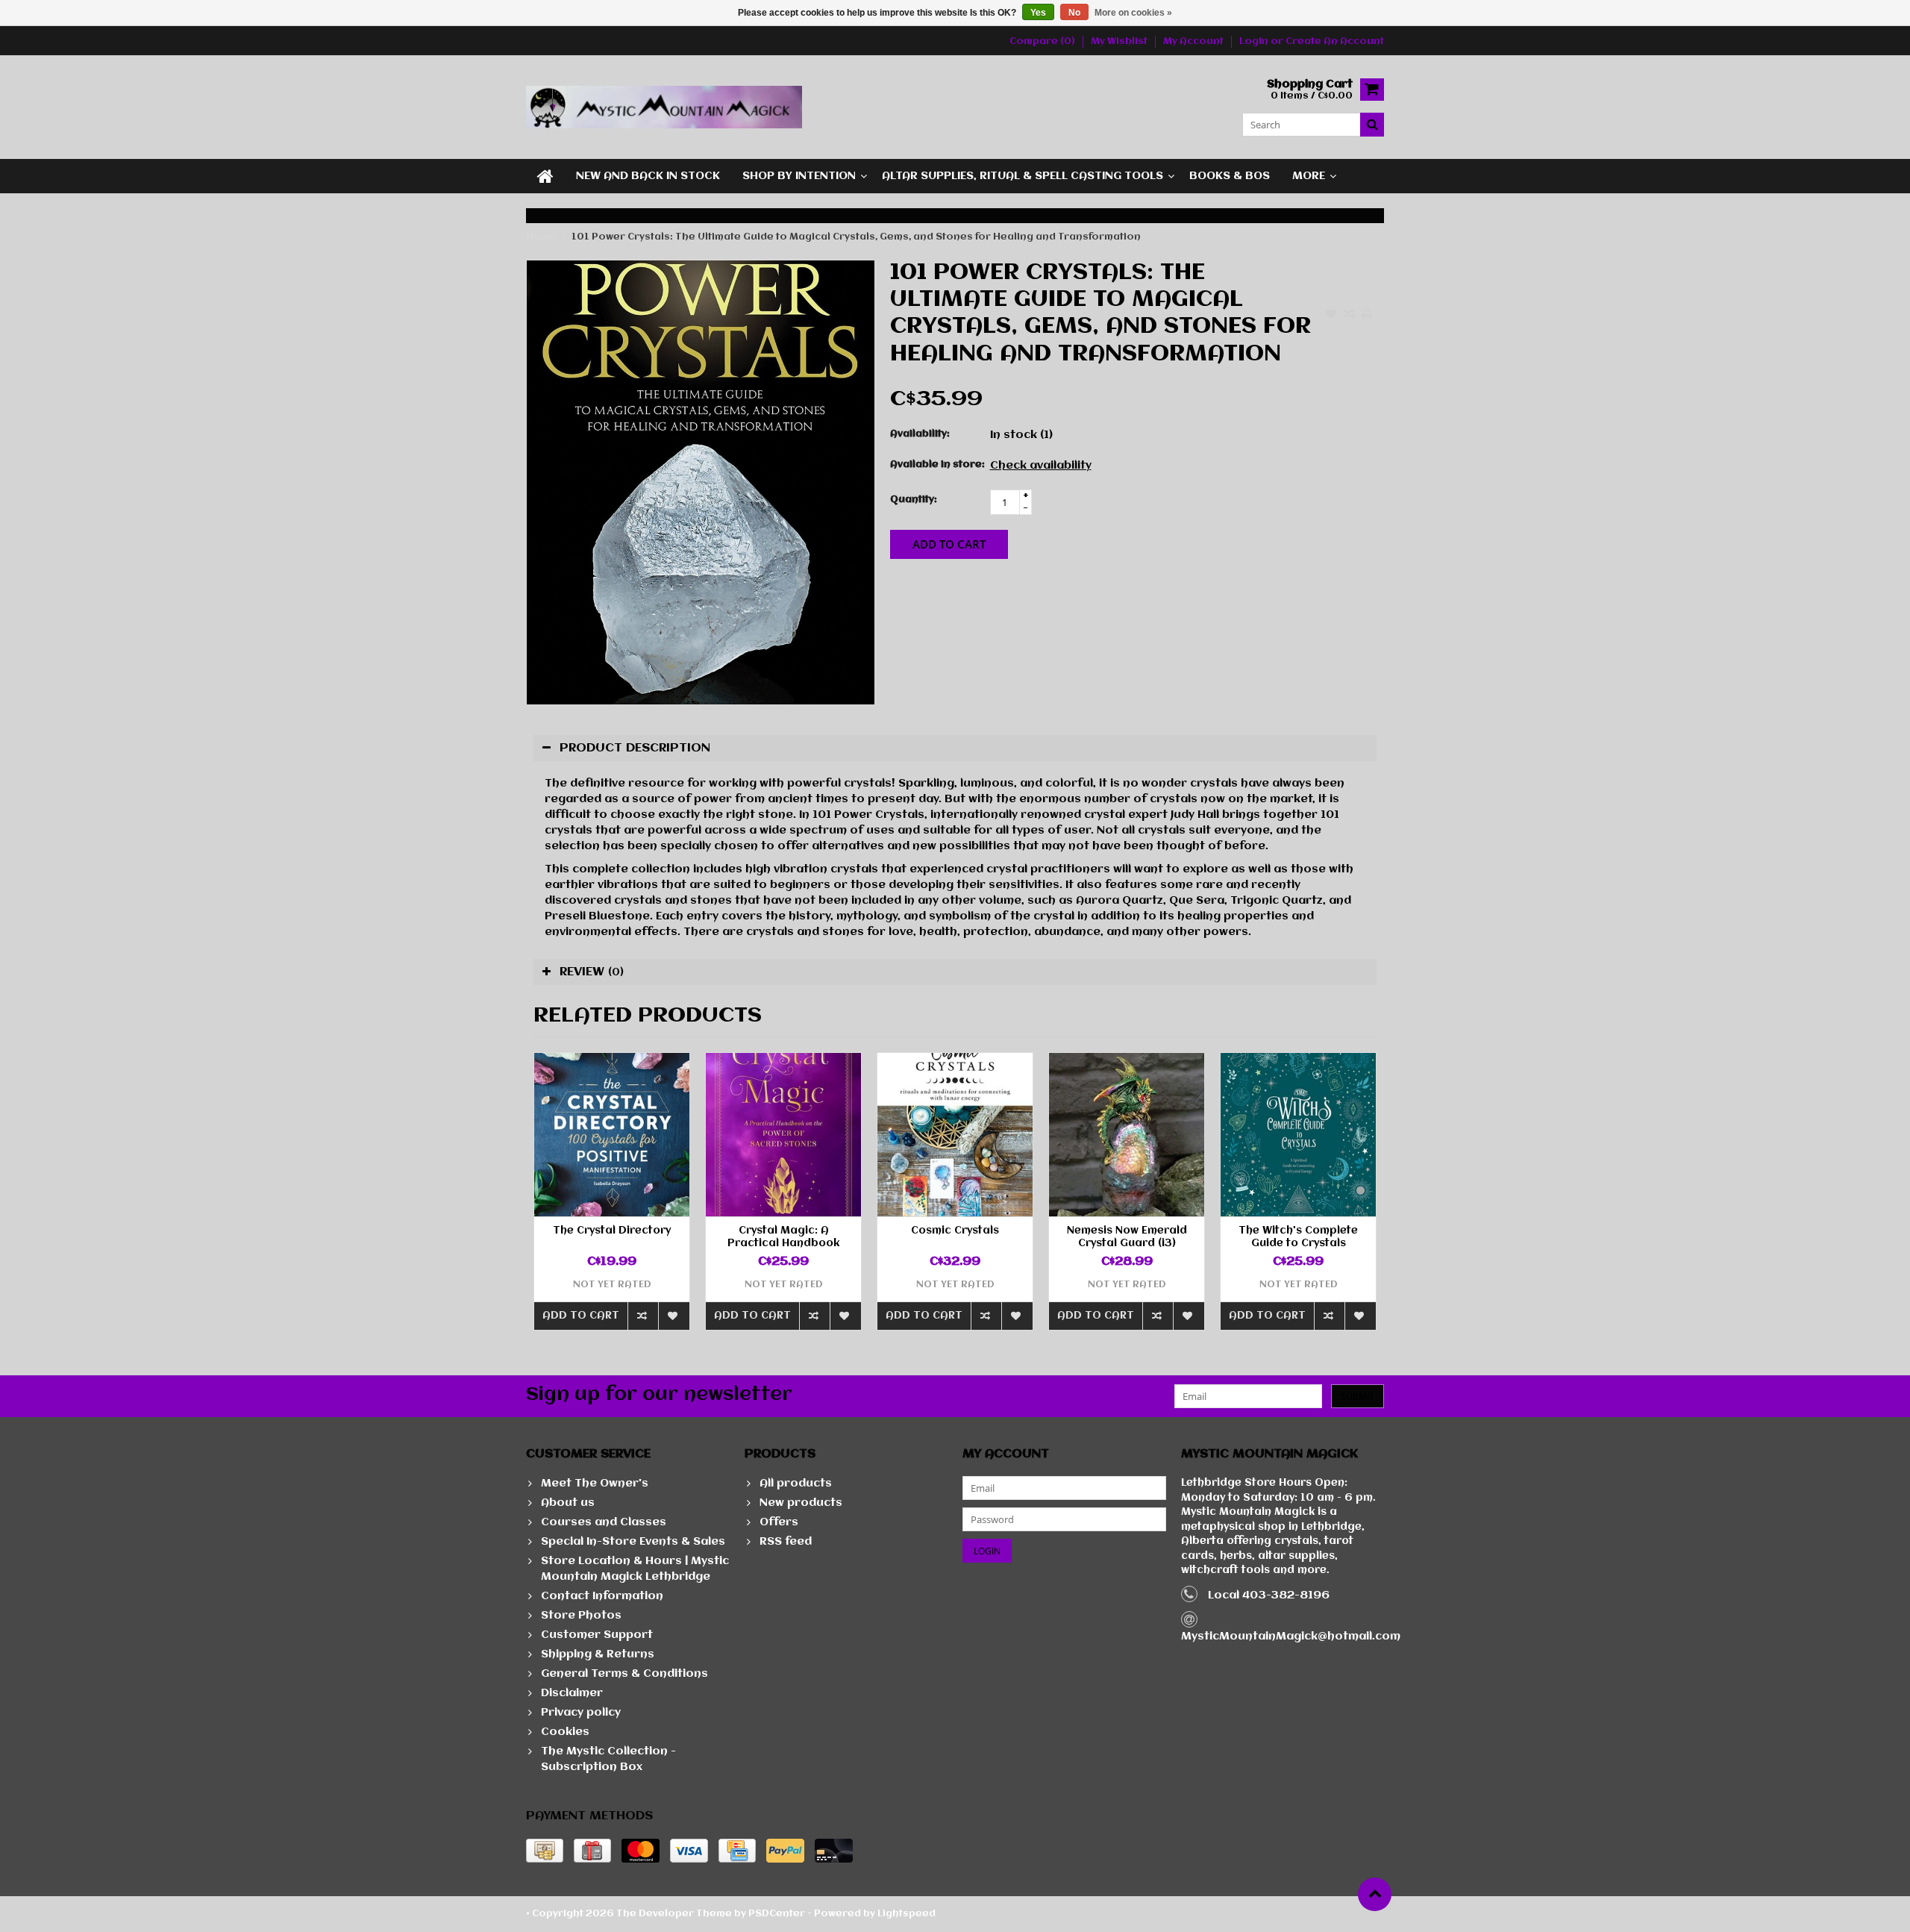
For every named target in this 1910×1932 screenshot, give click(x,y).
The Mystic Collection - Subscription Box (608, 1759)
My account (1193, 41)
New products (801, 1503)
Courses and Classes (604, 1522)
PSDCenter (777, 1914)
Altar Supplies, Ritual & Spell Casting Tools (1023, 176)
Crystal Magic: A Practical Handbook (783, 1237)
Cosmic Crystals (955, 1231)
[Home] (545, 176)
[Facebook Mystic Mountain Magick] (979, 107)
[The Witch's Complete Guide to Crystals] (1298, 1135)
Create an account (1335, 41)
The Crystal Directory (612, 1231)
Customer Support (597, 1635)
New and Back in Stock (648, 176)
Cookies (565, 1732)
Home (541, 237)
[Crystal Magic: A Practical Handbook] (783, 1135)
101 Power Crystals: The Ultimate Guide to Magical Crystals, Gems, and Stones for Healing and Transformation (856, 237)
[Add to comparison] (1349, 316)
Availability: (920, 434)
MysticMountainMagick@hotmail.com (1291, 1636)
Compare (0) (1042, 41)
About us (568, 1503)
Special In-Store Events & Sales (633, 1542)
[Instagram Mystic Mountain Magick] (1004, 107)
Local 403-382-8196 (1269, 1595)
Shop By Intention (799, 176)
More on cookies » (1133, 13)
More (1309, 176)
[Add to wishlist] (1331, 316)
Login (1255, 41)
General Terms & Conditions (624, 1674)
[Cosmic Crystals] (955, 1135)
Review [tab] (592, 972)
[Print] (1367, 316)
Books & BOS (1230, 176)
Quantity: (914, 500)
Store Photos (581, 1616)
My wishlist (1119, 41)
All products (796, 1484)
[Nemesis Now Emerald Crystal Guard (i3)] (1127, 1135)
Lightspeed (907, 1914)
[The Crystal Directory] (612, 1135)
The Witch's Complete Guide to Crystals (1298, 1237)
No (1074, 13)
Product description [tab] (635, 748)
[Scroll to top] (1375, 1894)
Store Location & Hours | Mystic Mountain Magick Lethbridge (635, 1569)
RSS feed (786, 1542)
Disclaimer (572, 1693)
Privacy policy (581, 1713)
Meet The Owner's (595, 1484)
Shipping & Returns (598, 1654)
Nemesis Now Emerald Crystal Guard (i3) (1127, 1237)
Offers (779, 1522)
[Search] (1372, 125)
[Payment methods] (545, 1851)
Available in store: (937, 465)
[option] (612, 1199)
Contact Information (602, 1596)
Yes (1038, 13)
